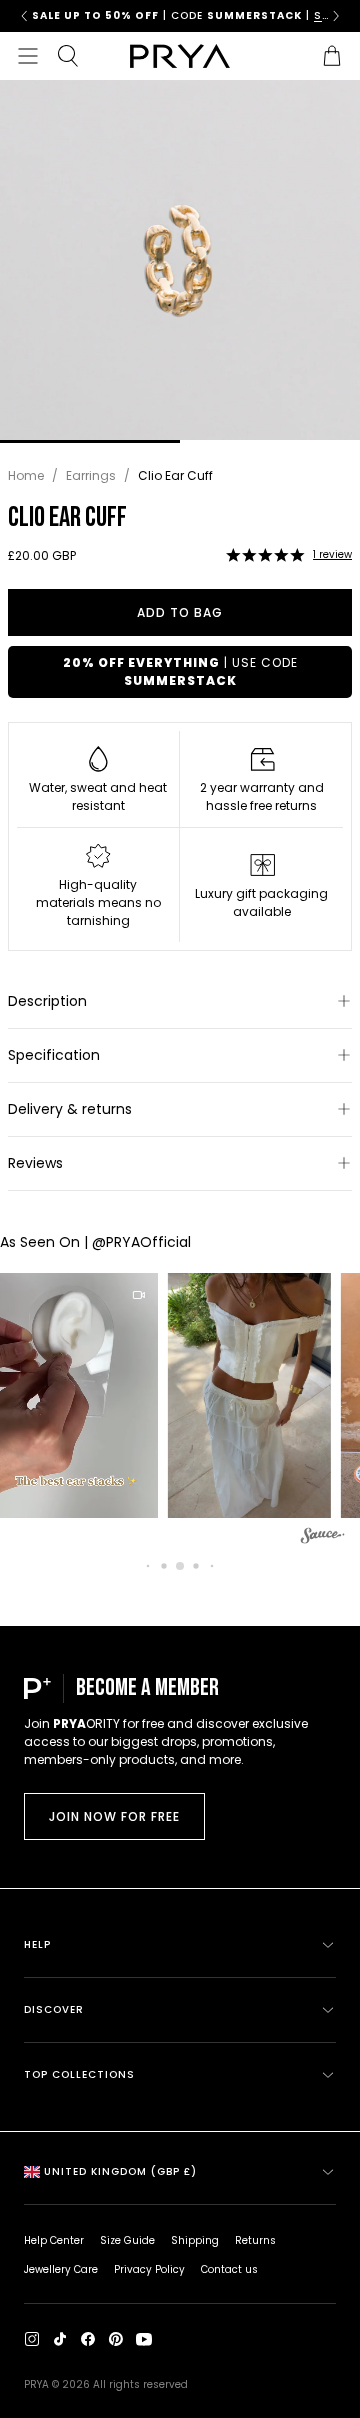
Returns (255, 2240)
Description (47, 1001)
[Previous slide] (24, 16)
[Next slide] (336, 16)
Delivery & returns (70, 1109)
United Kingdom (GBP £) (120, 2171)
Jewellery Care (61, 2269)
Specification (54, 1055)
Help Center (54, 2240)
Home (26, 475)
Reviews (35, 1163)
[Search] (68, 56)
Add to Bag (180, 612)
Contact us (229, 2269)
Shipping (195, 2240)
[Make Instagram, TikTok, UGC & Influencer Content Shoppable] (323, 1538)
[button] (265, 555)
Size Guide (127, 2240)
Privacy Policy (149, 2269)
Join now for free (114, 1816)
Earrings (91, 475)
